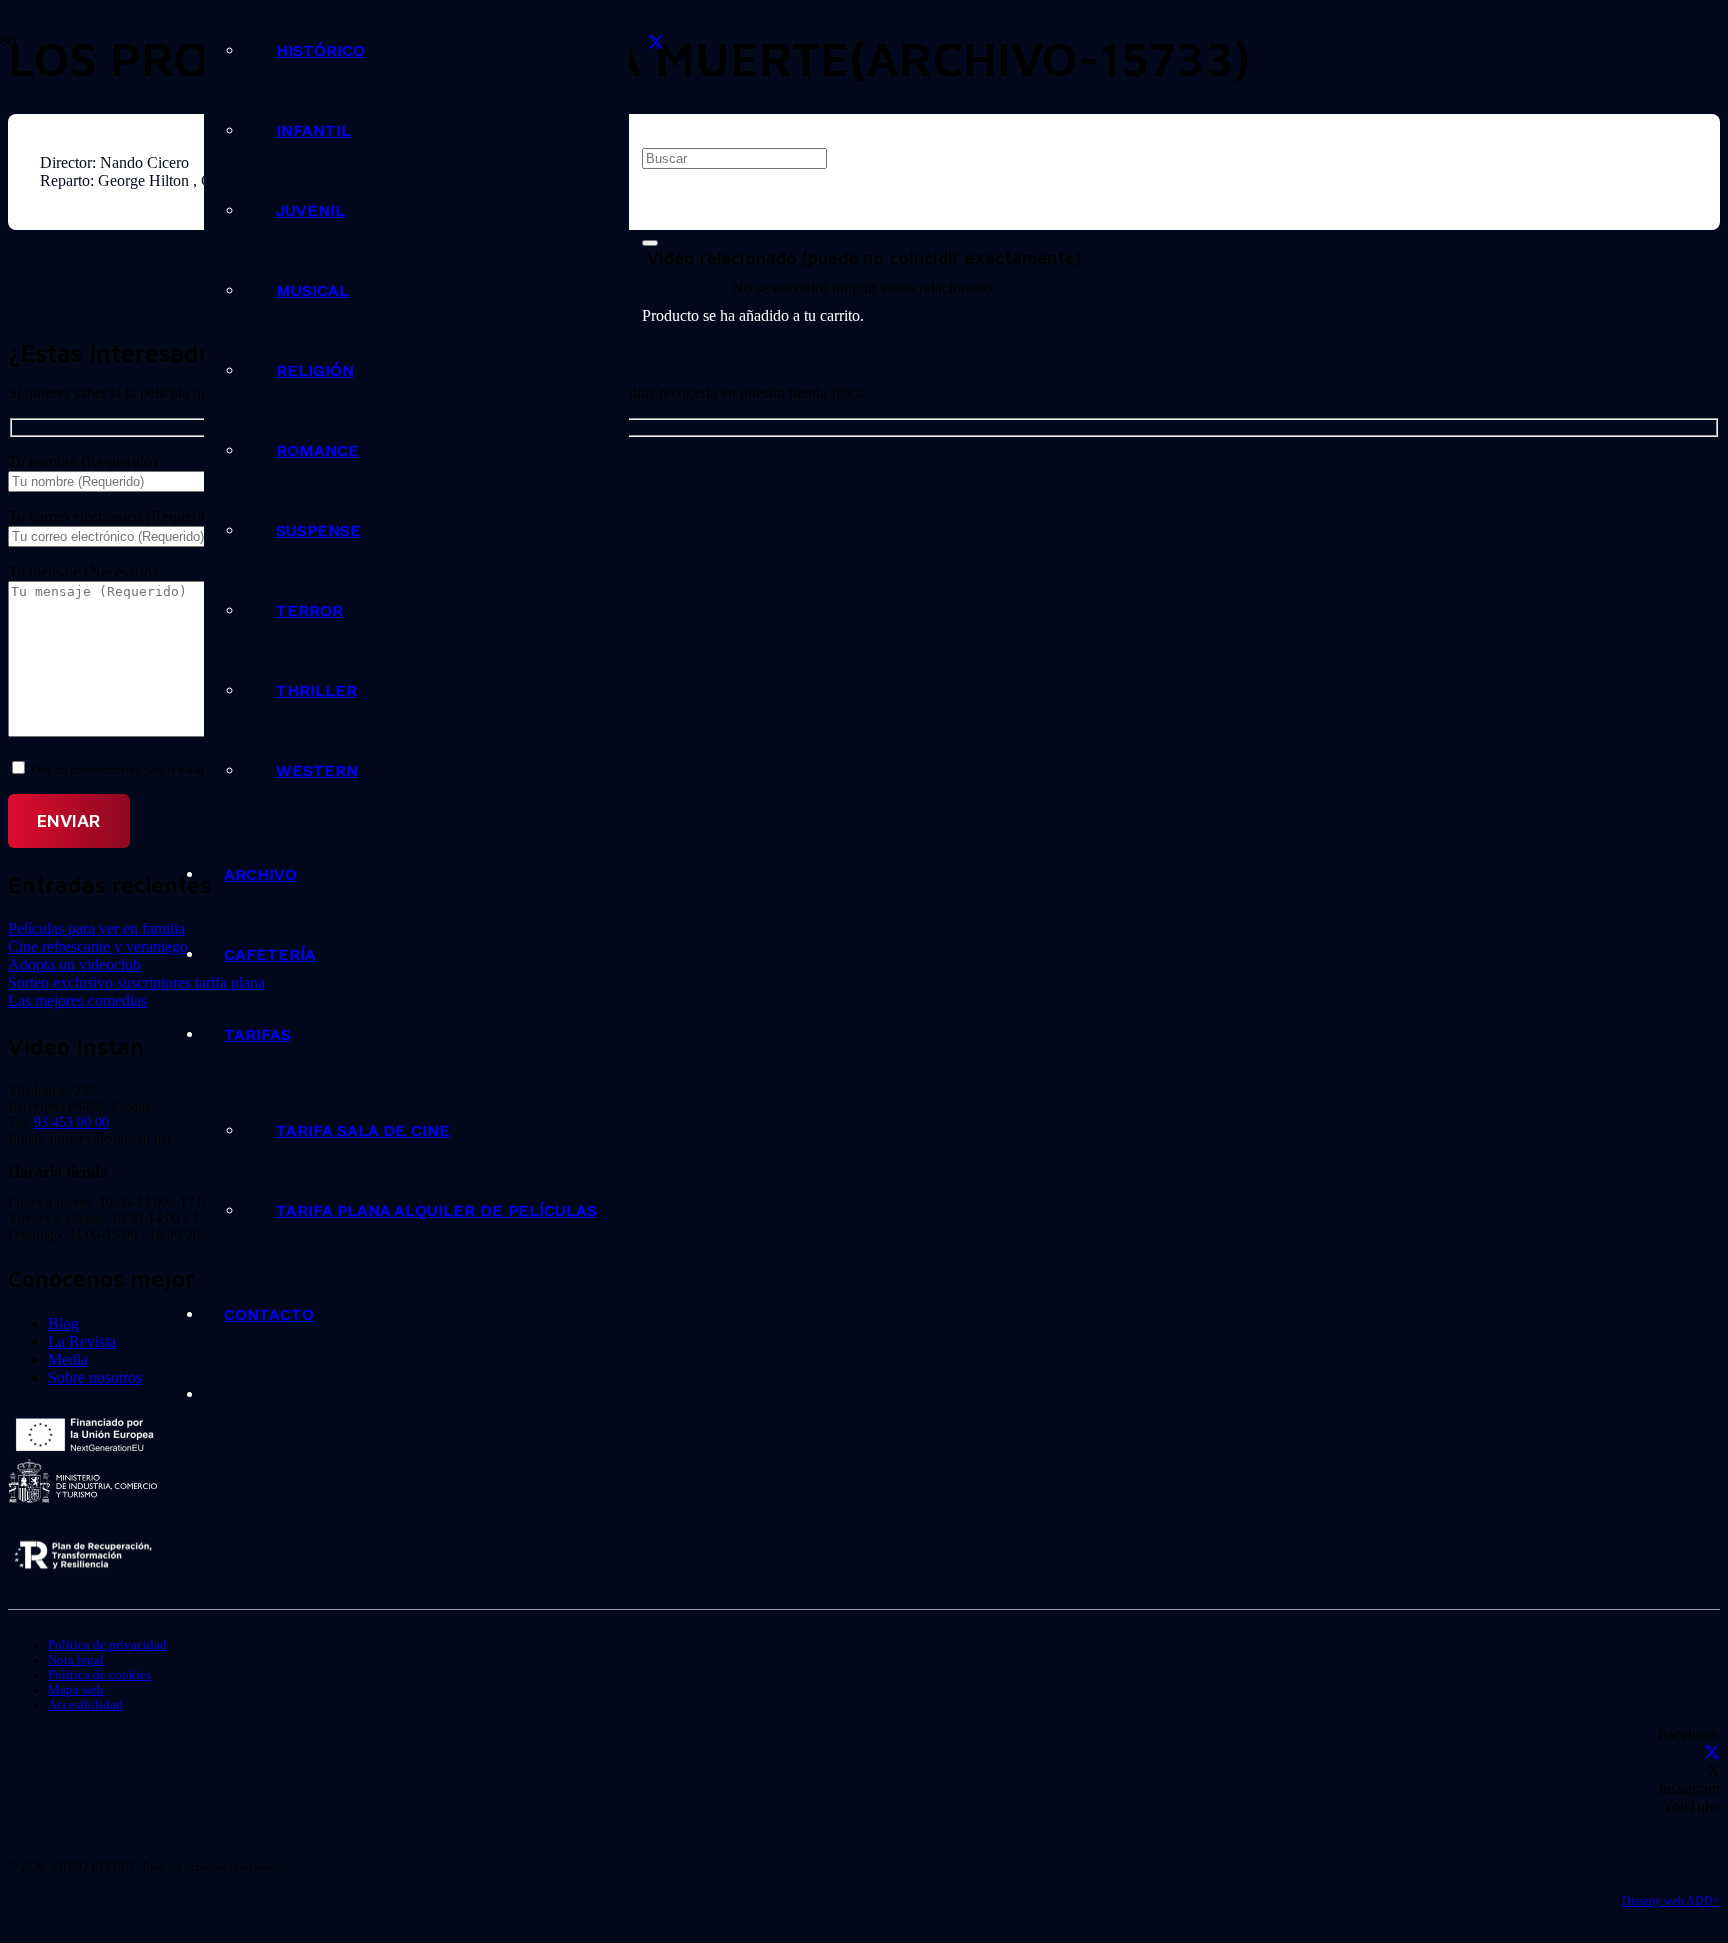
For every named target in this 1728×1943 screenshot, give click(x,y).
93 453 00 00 (71, 1122)
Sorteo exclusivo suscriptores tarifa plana (136, 982)
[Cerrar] (650, 243)
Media (68, 1359)
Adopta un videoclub (74, 964)
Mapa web (76, 1690)
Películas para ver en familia (96, 928)
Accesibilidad (85, 1705)
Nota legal (76, 1660)
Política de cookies (99, 1675)
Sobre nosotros (95, 1377)
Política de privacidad (107, 1645)
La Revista (82, 1341)
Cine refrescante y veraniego (98, 946)
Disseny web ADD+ (1671, 1901)
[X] (656, 43)
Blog (63, 1323)
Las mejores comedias (77, 1000)
